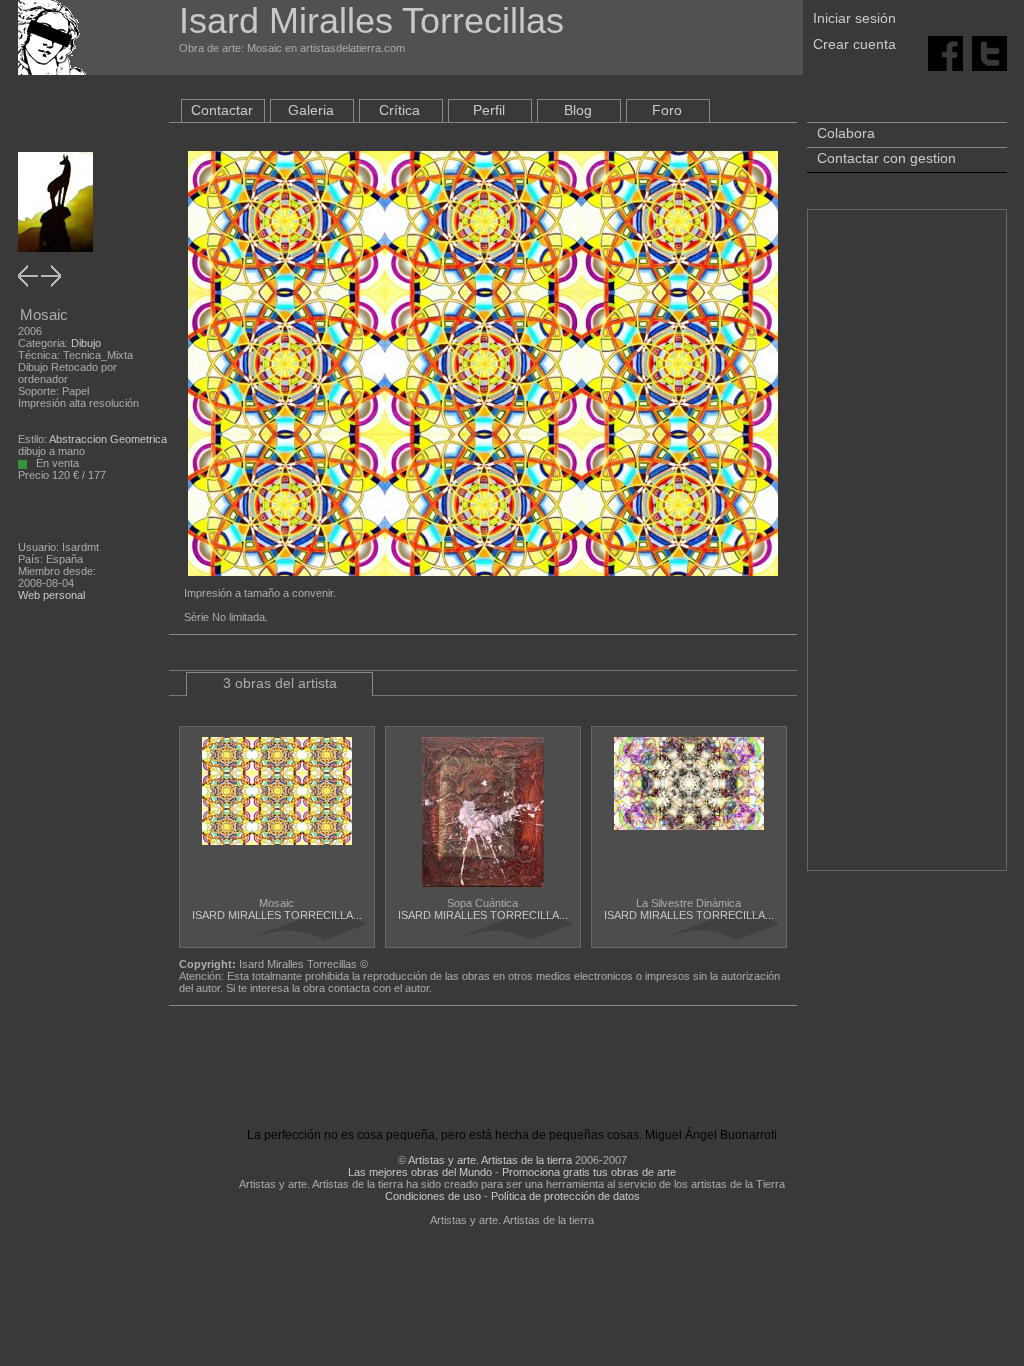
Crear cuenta (854, 44)
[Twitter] (989, 52)
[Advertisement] (907, 550)
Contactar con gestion (886, 158)
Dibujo (86, 343)
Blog (578, 110)
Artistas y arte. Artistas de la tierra (490, 1160)
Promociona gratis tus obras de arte (589, 1172)
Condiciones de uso (433, 1196)
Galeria (311, 110)
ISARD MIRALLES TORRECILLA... (277, 915)
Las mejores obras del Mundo (420, 1172)
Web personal (51, 595)
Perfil (489, 110)
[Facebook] (945, 52)
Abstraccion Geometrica (108, 439)
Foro (667, 110)
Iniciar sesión (854, 18)
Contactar (222, 110)
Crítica (399, 110)
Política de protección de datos (565, 1196)
